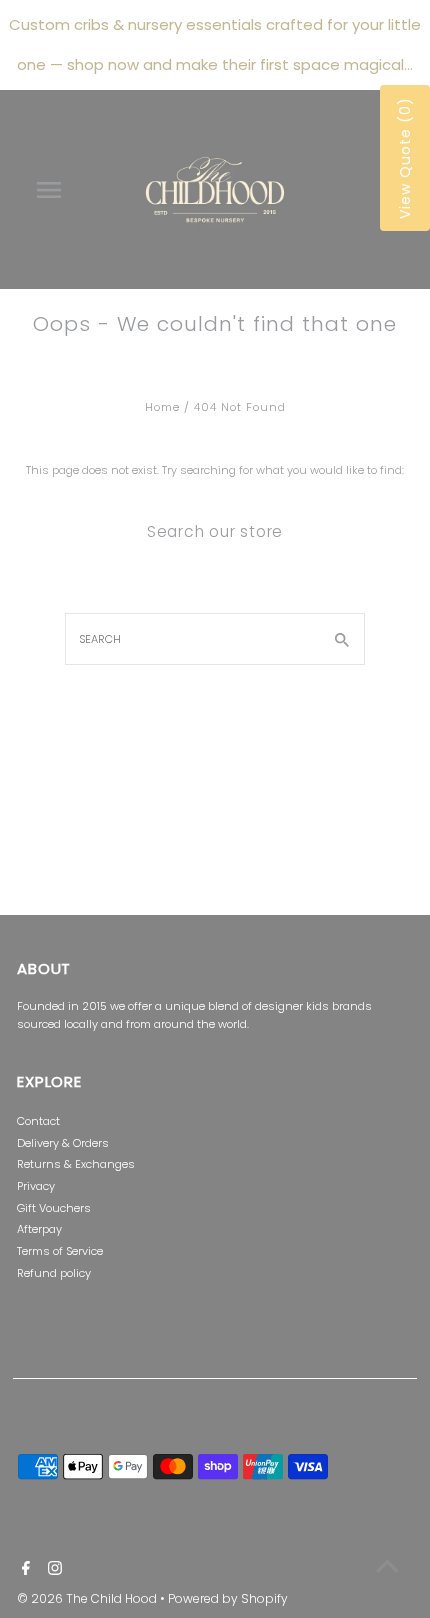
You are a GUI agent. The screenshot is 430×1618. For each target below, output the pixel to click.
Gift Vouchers (54, 1208)
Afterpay (39, 1229)
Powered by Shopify (228, 1598)
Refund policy (54, 1273)
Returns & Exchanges (76, 1164)
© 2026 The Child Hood (88, 1598)
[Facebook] (23, 1570)
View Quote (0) (405, 158)
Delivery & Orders (63, 1143)
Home (162, 407)
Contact (38, 1121)
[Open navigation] (53, 190)
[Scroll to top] (387, 1565)
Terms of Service (60, 1251)
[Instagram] (52, 1570)
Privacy (36, 1186)
